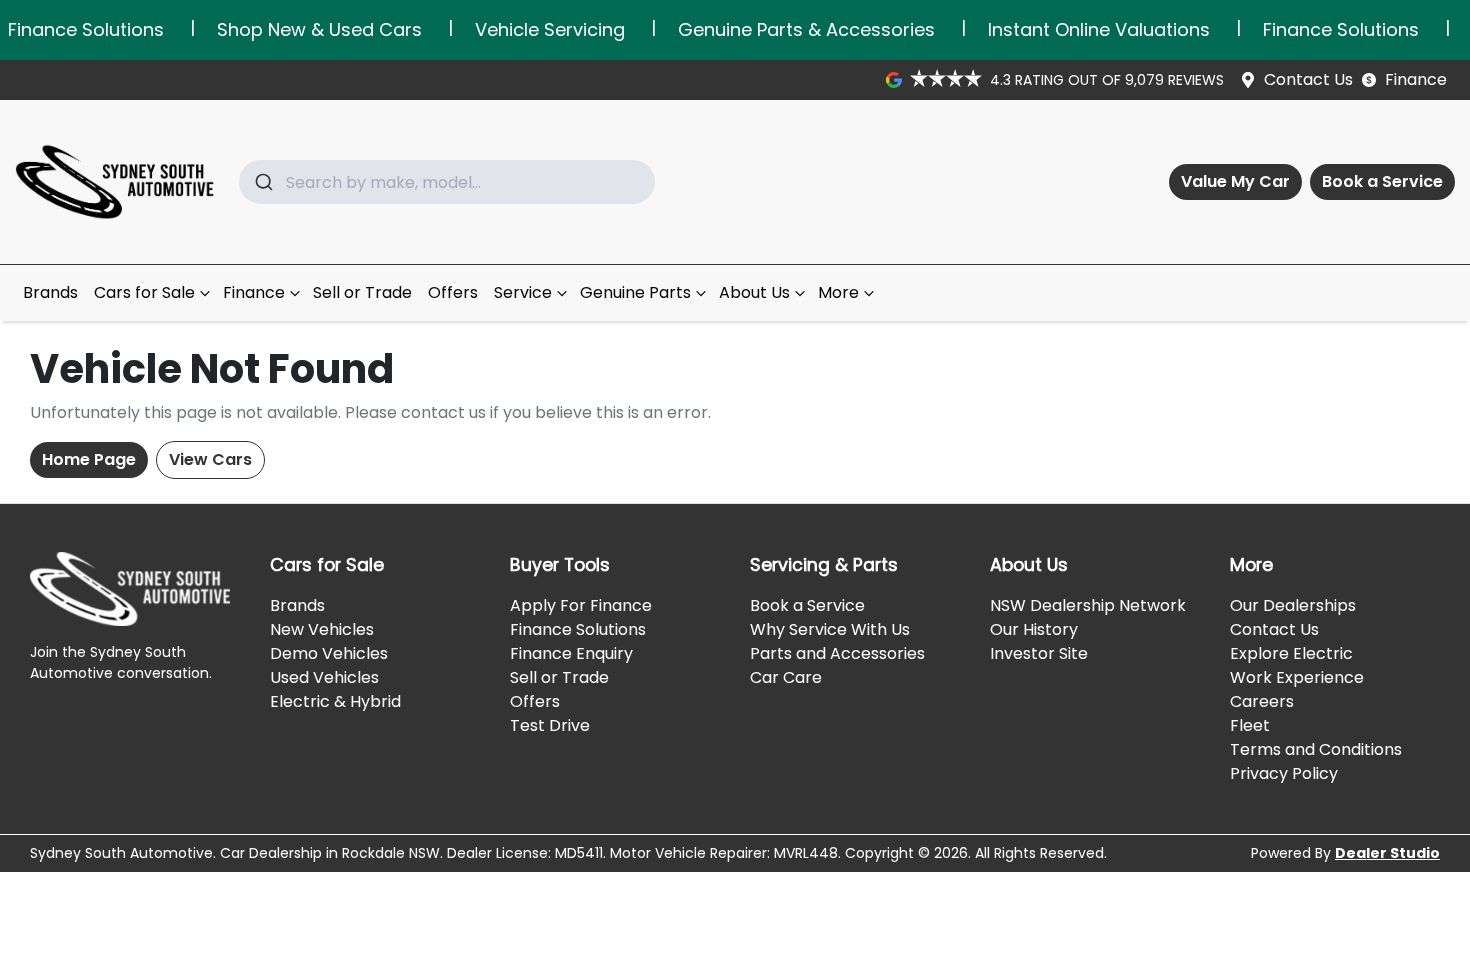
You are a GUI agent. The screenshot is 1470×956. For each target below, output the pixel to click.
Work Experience (1297, 677)
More (838, 292)
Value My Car (1235, 181)
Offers (453, 292)
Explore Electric (1291, 653)
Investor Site (1039, 653)
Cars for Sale (144, 292)
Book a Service (1382, 181)
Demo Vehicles (329, 653)
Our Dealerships (1293, 605)
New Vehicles (322, 629)
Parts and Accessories (837, 653)
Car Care (786, 677)
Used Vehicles (324, 677)
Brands (50, 292)
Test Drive (550, 725)
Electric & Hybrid (335, 701)
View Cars (210, 459)
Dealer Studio (1387, 853)
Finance (1416, 79)
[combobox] (447, 182)
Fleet (1250, 725)
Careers (1262, 701)
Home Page (89, 459)
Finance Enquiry (571, 653)
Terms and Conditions (1316, 749)
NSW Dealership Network (1088, 605)
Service (523, 292)
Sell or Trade (362, 292)
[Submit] (262, 182)
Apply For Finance (581, 605)
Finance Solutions (578, 629)
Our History (1034, 629)
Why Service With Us (830, 629)
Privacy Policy (1284, 773)
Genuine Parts (635, 292)
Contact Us (1308, 79)
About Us (754, 292)
